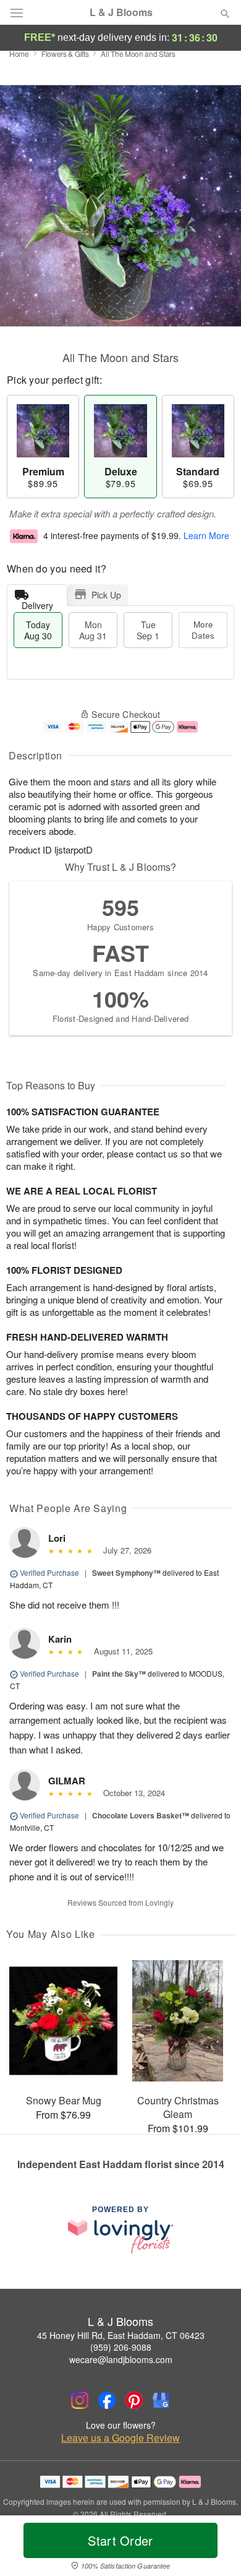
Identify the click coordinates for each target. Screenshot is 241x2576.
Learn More (206, 535)
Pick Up (106, 595)
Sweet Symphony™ (126, 1573)
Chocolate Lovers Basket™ (141, 1815)
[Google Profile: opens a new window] (161, 2400)
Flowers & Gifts (65, 54)
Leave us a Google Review (120, 2438)
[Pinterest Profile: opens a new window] (134, 2400)
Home (19, 54)
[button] (215, 2548)
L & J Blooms (121, 12)
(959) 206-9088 (121, 2347)
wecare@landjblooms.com (121, 2359)
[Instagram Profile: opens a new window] (80, 2400)
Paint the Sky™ (119, 1674)
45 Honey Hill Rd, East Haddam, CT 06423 (121, 2335)
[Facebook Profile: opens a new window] (107, 2400)
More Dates (203, 630)
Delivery (37, 603)
